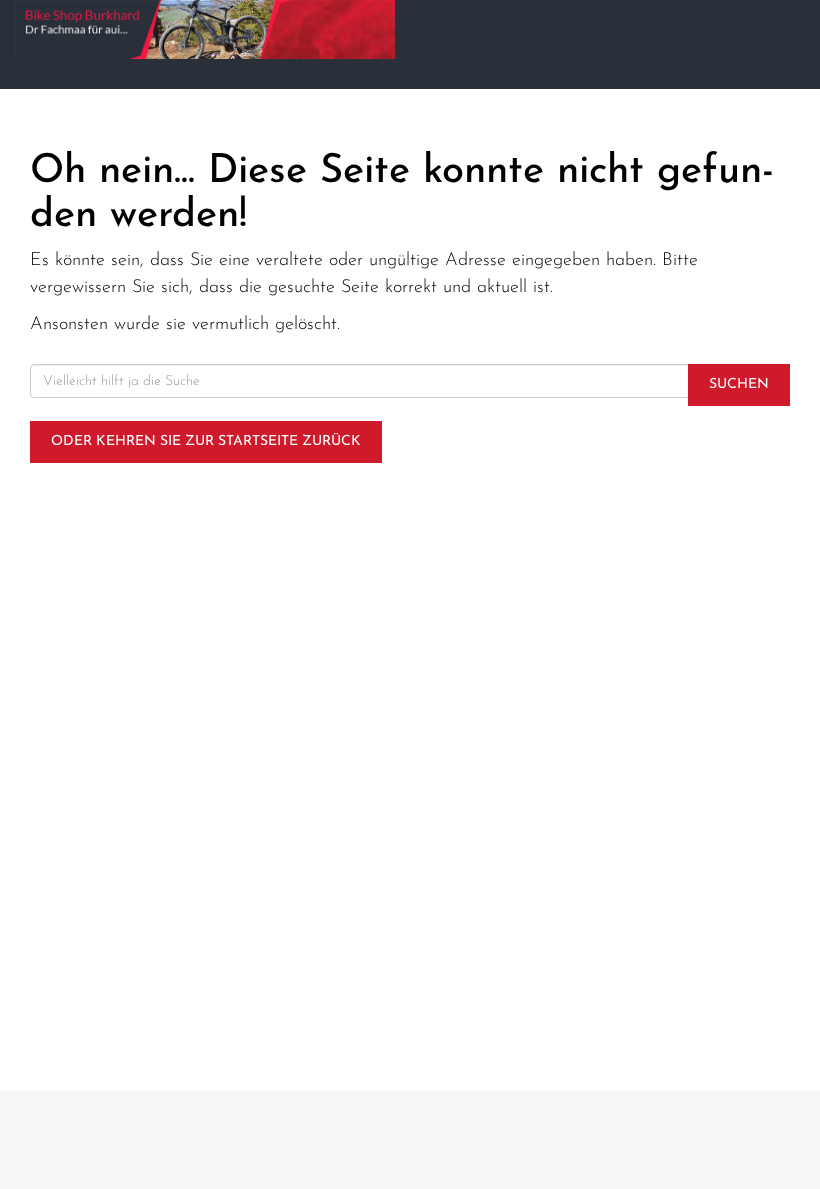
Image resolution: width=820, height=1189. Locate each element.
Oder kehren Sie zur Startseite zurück (206, 441)
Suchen (739, 384)
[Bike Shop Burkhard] (205, 29)
